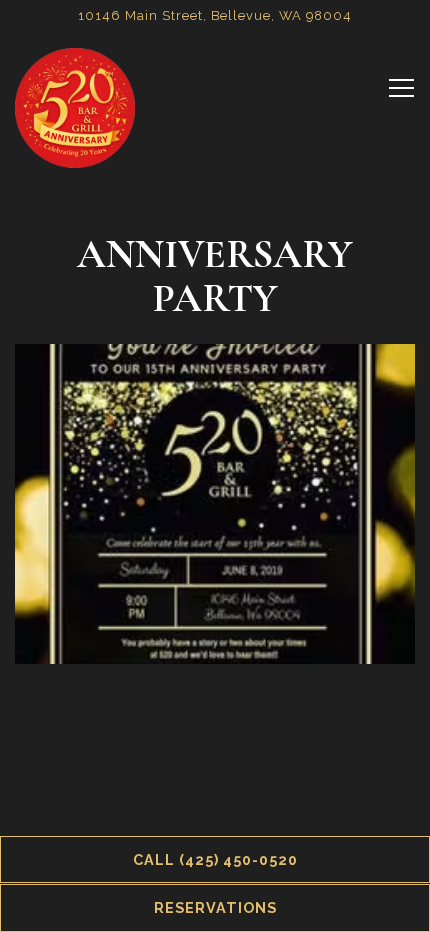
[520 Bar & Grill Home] (75, 107)
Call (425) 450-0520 (215, 859)
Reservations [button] (215, 907)
